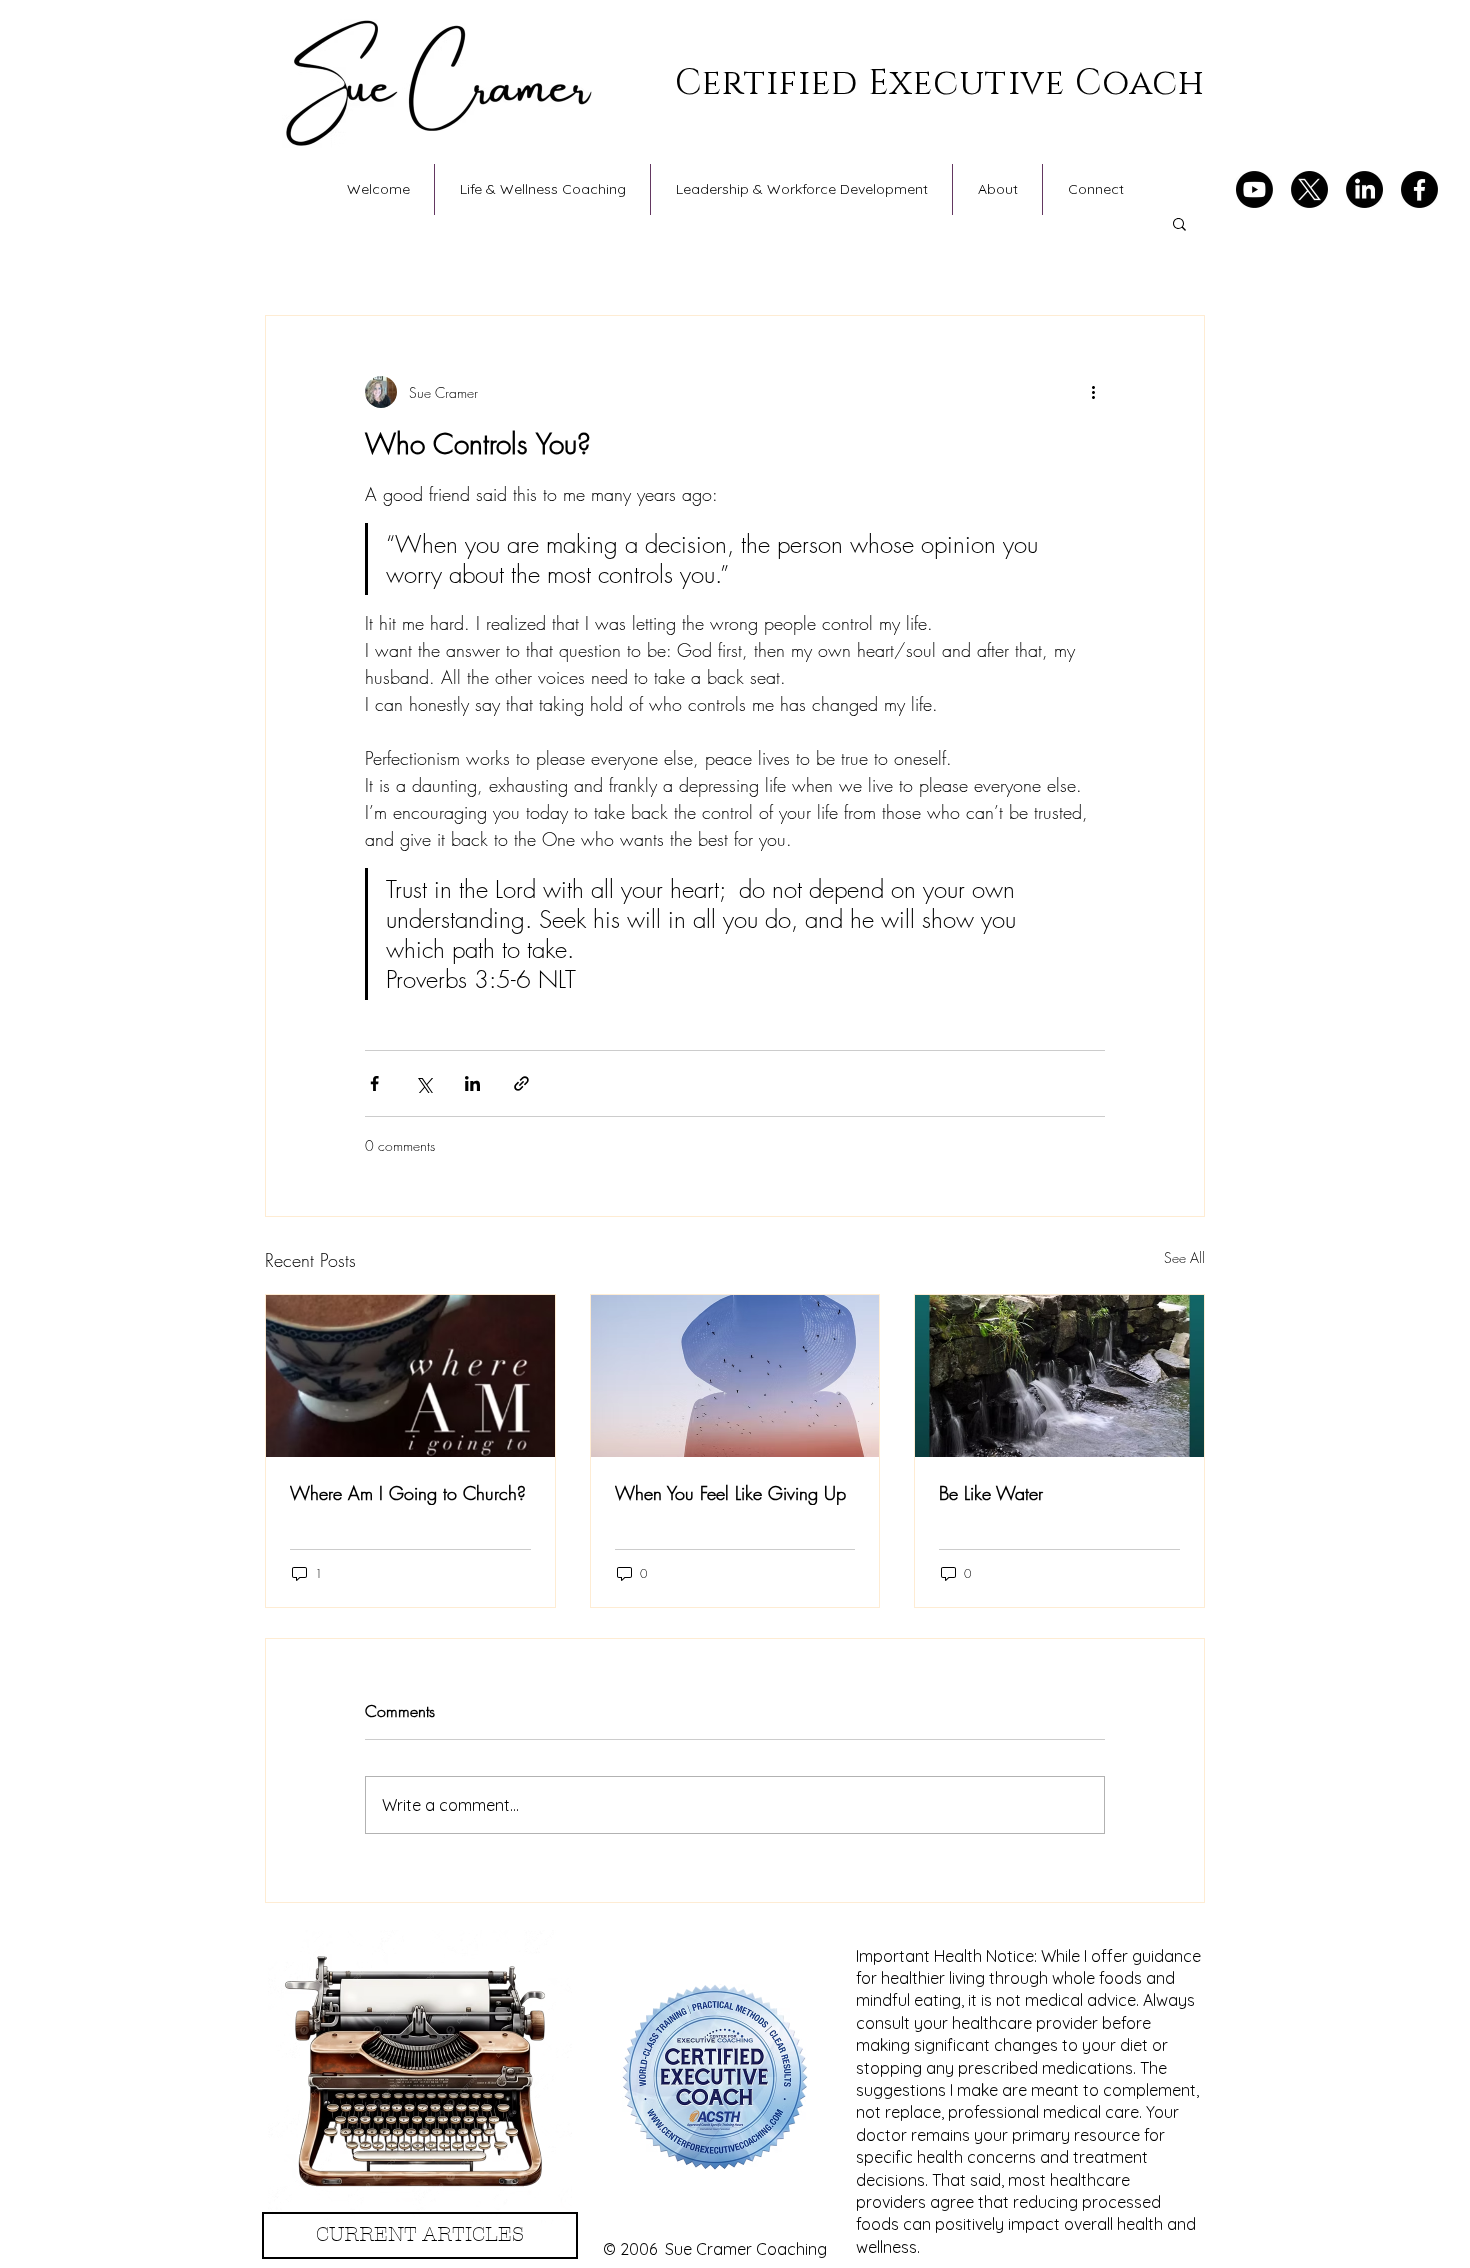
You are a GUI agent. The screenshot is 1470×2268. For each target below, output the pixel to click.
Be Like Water (991, 1493)
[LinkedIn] (1364, 189)
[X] (1309, 189)
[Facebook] (1419, 189)
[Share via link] (521, 1083)
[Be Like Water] (1059, 1376)
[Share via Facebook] (374, 1083)
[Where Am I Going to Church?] (410, 1376)
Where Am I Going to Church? (408, 1493)
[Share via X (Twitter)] (423, 1083)
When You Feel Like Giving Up (730, 1493)
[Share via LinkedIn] (472, 1083)
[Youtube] (1254, 189)
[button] (1179, 223)
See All (1184, 1257)
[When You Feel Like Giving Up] (735, 1376)
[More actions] (1093, 392)
